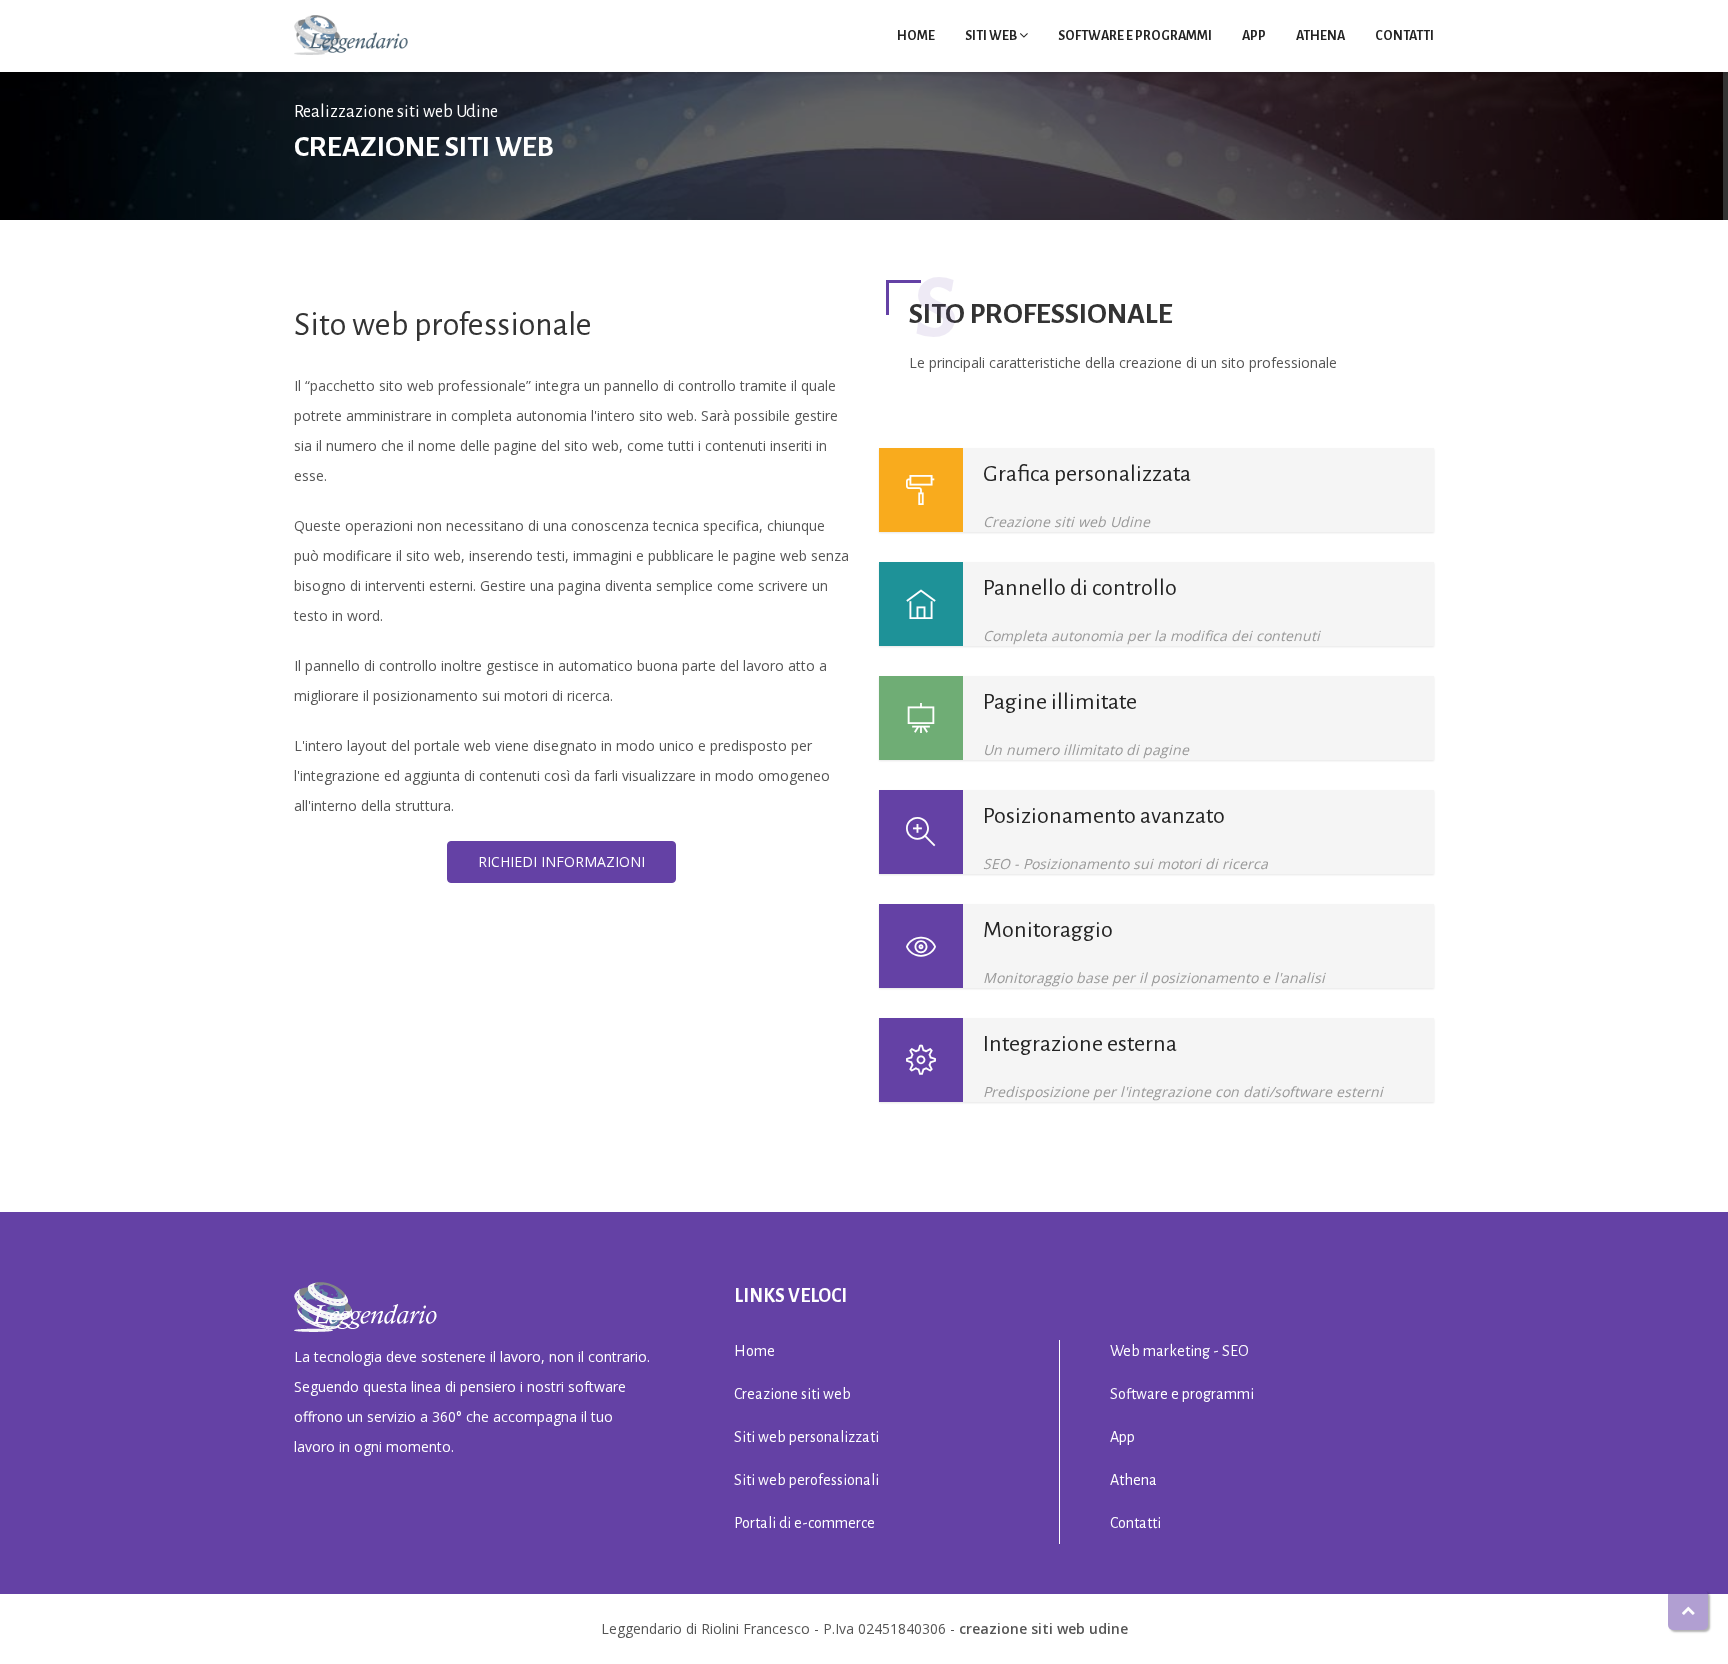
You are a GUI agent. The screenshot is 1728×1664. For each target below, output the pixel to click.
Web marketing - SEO (1179, 1351)
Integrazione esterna (1080, 1044)
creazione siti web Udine (1043, 1628)
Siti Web (991, 36)
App (1254, 36)
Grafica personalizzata (1087, 474)
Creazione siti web (792, 1394)
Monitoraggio (1048, 930)
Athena (1320, 36)
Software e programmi (1135, 36)
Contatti (1404, 36)
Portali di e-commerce (804, 1523)
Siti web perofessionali (806, 1480)
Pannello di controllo (1080, 588)
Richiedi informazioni (561, 861)
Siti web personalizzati (806, 1437)
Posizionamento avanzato (1104, 816)
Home (916, 36)
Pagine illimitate (1060, 702)
